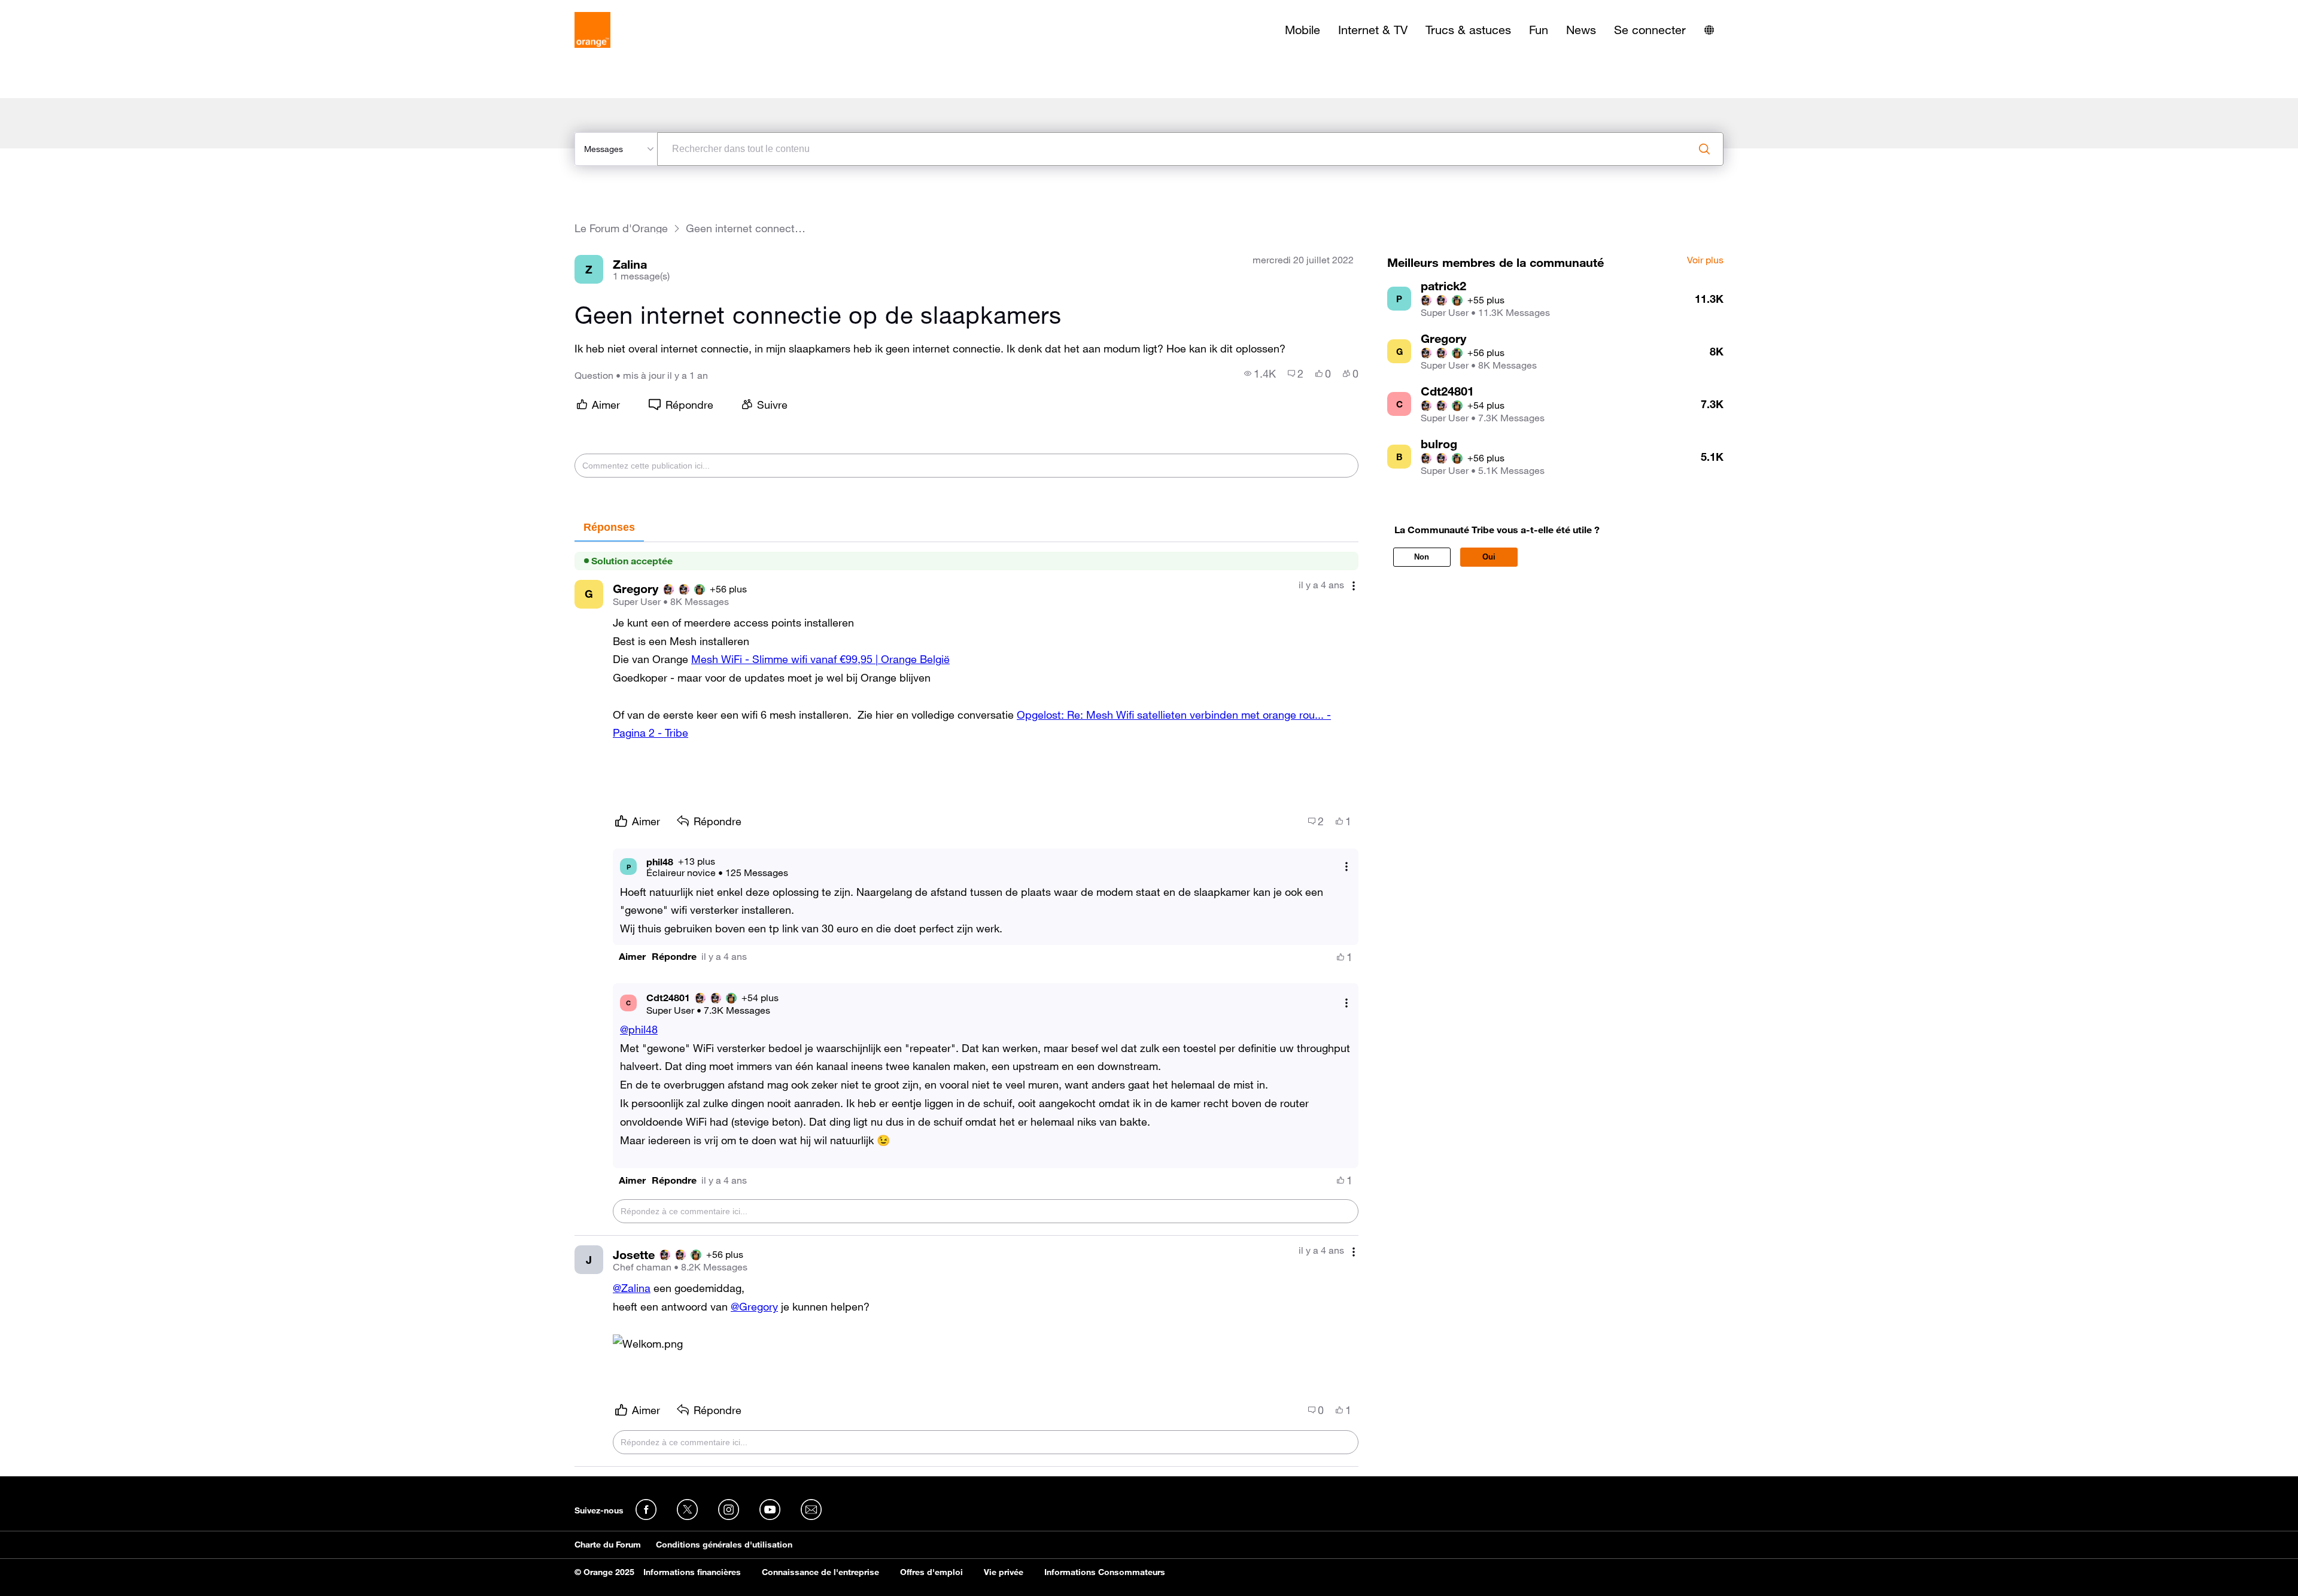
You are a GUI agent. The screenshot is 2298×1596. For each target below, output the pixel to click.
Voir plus (1705, 260)
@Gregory (754, 1306)
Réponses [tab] (609, 527)
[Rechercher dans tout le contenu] (1704, 149)
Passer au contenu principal (64, 9)
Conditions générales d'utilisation (724, 1545)
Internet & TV (1373, 30)
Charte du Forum (608, 1545)
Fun (1539, 30)
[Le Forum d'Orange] (592, 30)
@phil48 (639, 1029)
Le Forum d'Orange (621, 228)
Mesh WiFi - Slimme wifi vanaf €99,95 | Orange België (820, 659)
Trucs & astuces (1468, 30)
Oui (1489, 557)
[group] (1260, 373)
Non (1422, 557)
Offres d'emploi (931, 1572)
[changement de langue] (1709, 30)
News (1581, 30)
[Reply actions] (1346, 867)
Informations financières (692, 1572)
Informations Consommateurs (1105, 1572)
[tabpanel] (966, 1004)
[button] (632, 957)
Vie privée (1004, 1572)
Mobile (1302, 30)
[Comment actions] (1354, 586)
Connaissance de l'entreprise (820, 1572)
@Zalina (632, 1288)
